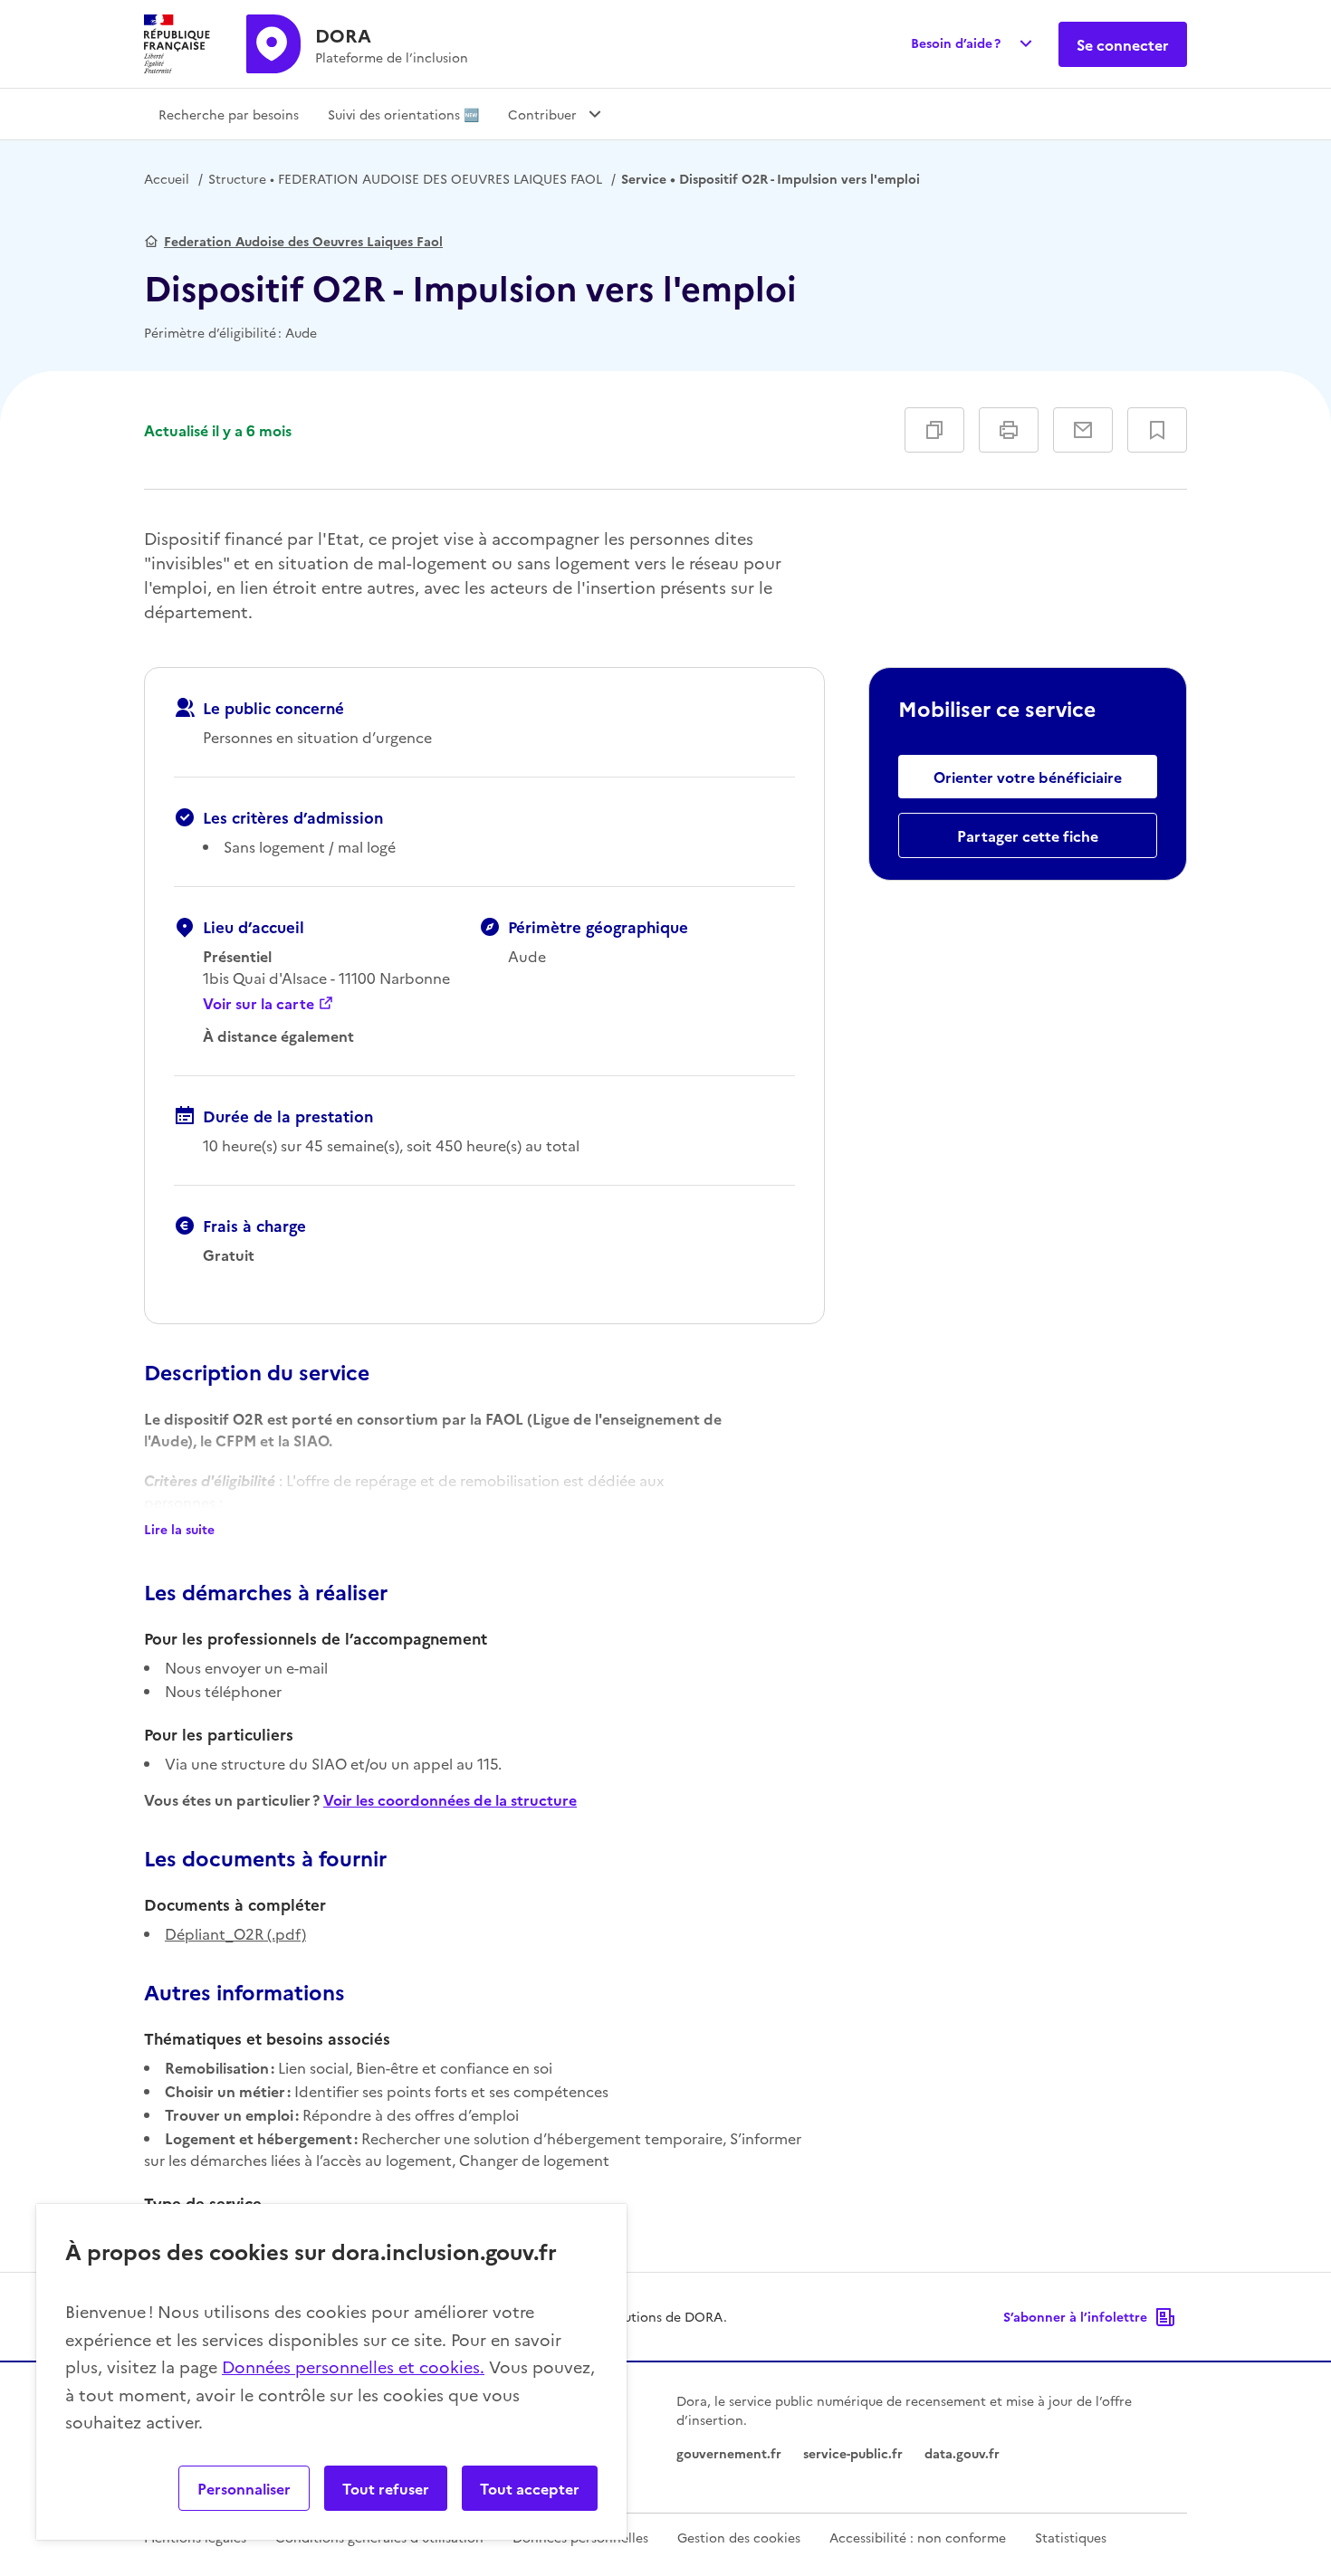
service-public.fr (853, 2453)
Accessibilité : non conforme (918, 2537)
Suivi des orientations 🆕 (403, 114)
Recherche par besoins (229, 114)
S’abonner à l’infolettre (1075, 2316)
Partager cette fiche (1028, 835)
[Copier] (934, 430)
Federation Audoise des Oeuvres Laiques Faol (303, 241)
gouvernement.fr (729, 2453)
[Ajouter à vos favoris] (1157, 430)
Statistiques (1071, 2537)
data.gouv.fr (962, 2453)
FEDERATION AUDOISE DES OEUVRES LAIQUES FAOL (405, 178)
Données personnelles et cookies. (353, 2366)
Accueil (167, 178)
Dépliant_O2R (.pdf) (235, 1933)
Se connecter (1123, 44)
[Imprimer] (1009, 430)
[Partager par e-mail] (1083, 430)
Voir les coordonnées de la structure (450, 1799)
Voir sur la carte (259, 1003)
